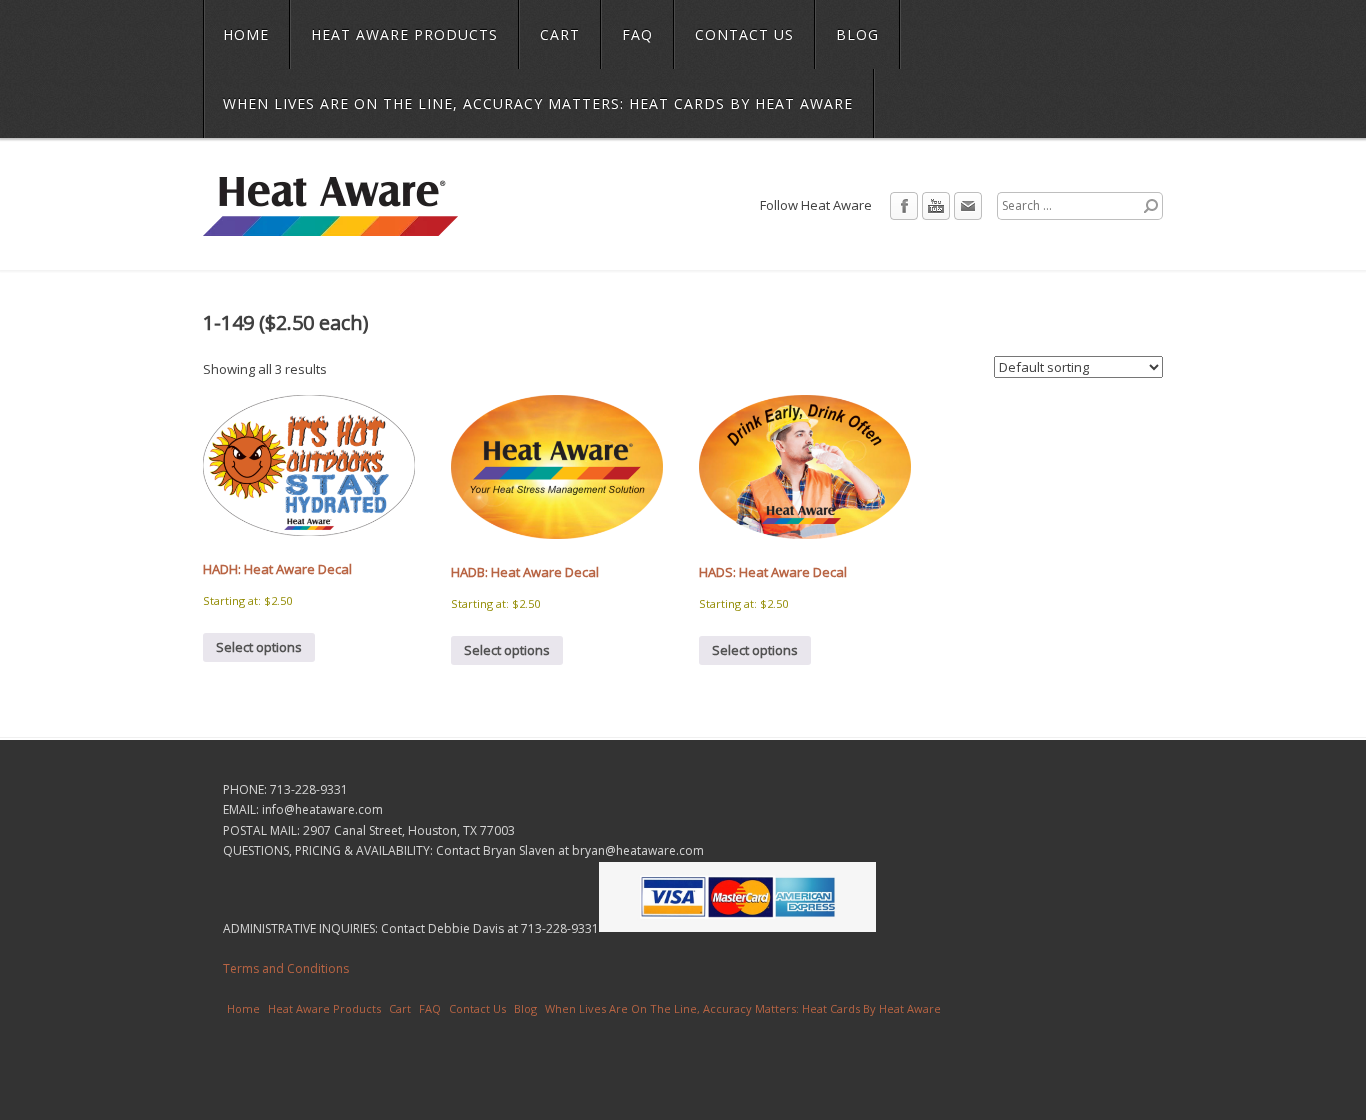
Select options (259, 647)
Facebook (904, 206)
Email (968, 206)
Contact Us (744, 34)
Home (246, 34)
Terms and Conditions (286, 968)
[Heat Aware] (330, 222)
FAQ (637, 34)
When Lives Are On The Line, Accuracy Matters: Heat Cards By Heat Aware (538, 103)
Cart (560, 34)
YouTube (936, 206)
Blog (857, 34)
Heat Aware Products (404, 34)
